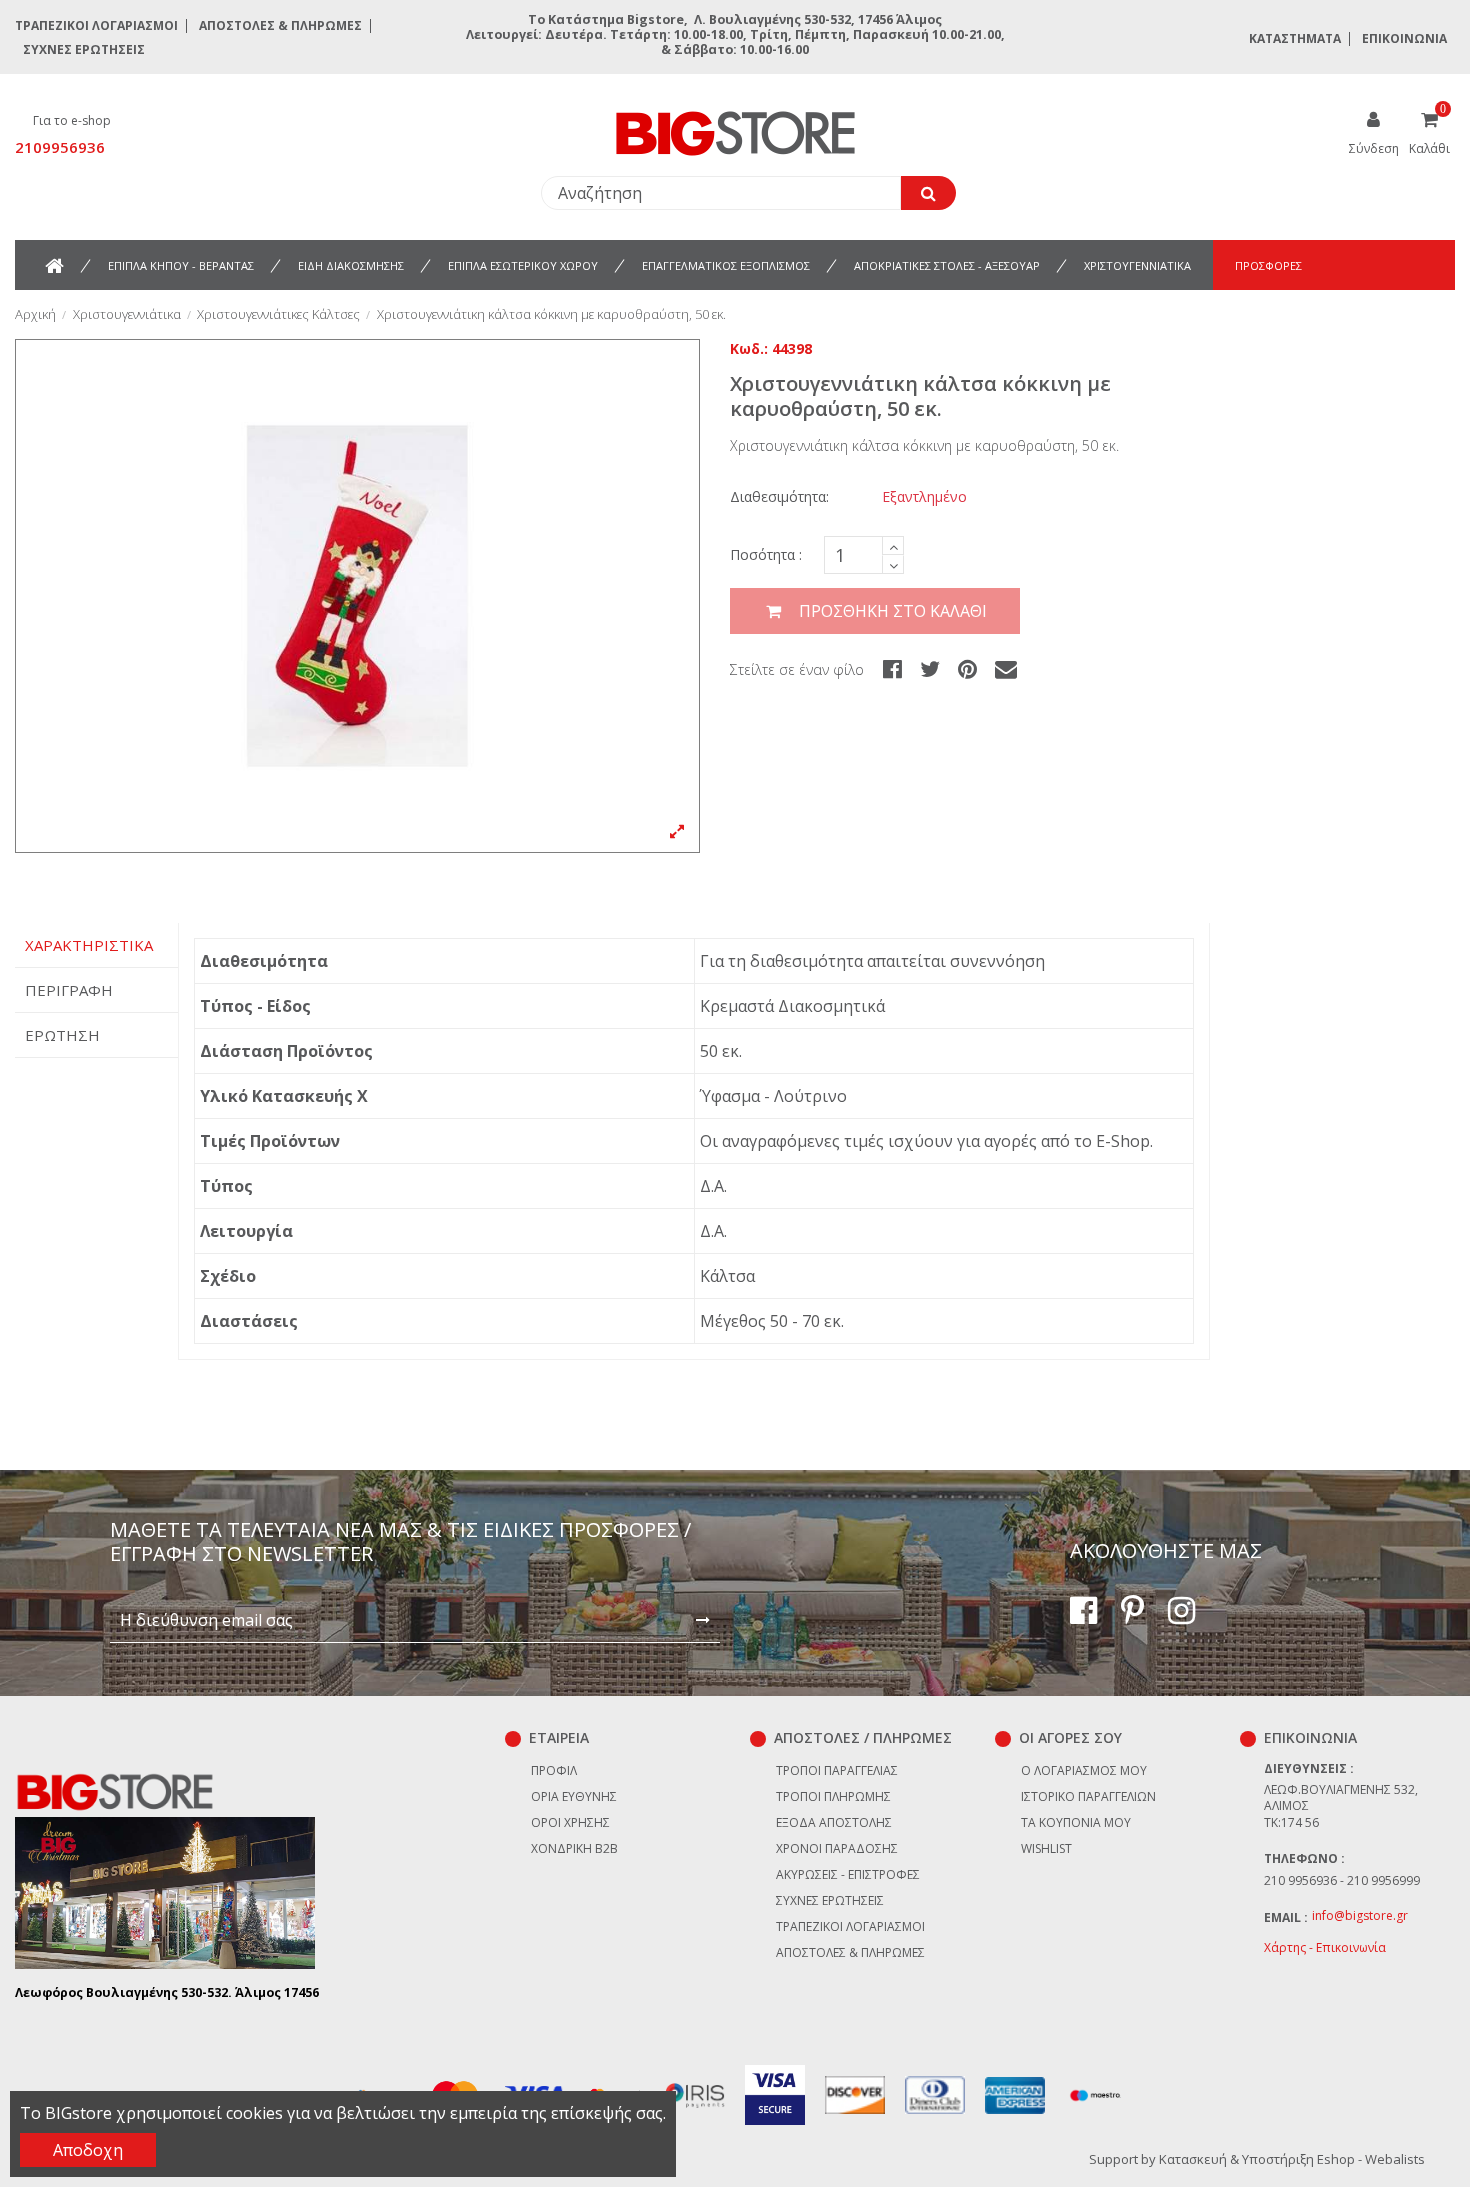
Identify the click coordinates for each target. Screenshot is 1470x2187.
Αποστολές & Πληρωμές (280, 25)
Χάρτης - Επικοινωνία (1325, 1947)
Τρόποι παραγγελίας (837, 1770)
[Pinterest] (967, 668)
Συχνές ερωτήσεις (84, 49)
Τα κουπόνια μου (1076, 1822)
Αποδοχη (88, 2150)
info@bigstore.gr (1360, 1915)
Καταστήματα (1295, 38)
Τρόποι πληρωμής (833, 1796)
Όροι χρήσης (570, 1822)
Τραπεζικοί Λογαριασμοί (96, 25)
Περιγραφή (69, 990)
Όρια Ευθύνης (574, 1796)
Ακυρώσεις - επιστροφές (848, 1874)
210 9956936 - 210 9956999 (1342, 1880)
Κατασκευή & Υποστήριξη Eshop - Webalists (1292, 2159)
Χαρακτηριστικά (89, 945)
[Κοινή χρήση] (892, 668)
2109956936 (60, 147)
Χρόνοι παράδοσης (837, 1848)
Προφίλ (554, 1770)
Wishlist (1046, 1848)
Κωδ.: (749, 348)
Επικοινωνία (1404, 38)
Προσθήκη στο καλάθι (893, 611)
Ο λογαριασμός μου (1084, 1770)
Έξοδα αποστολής (834, 1822)
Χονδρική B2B (574, 1848)
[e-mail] (1006, 668)
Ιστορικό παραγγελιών (1088, 1796)
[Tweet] (930, 668)
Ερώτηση (62, 1035)
